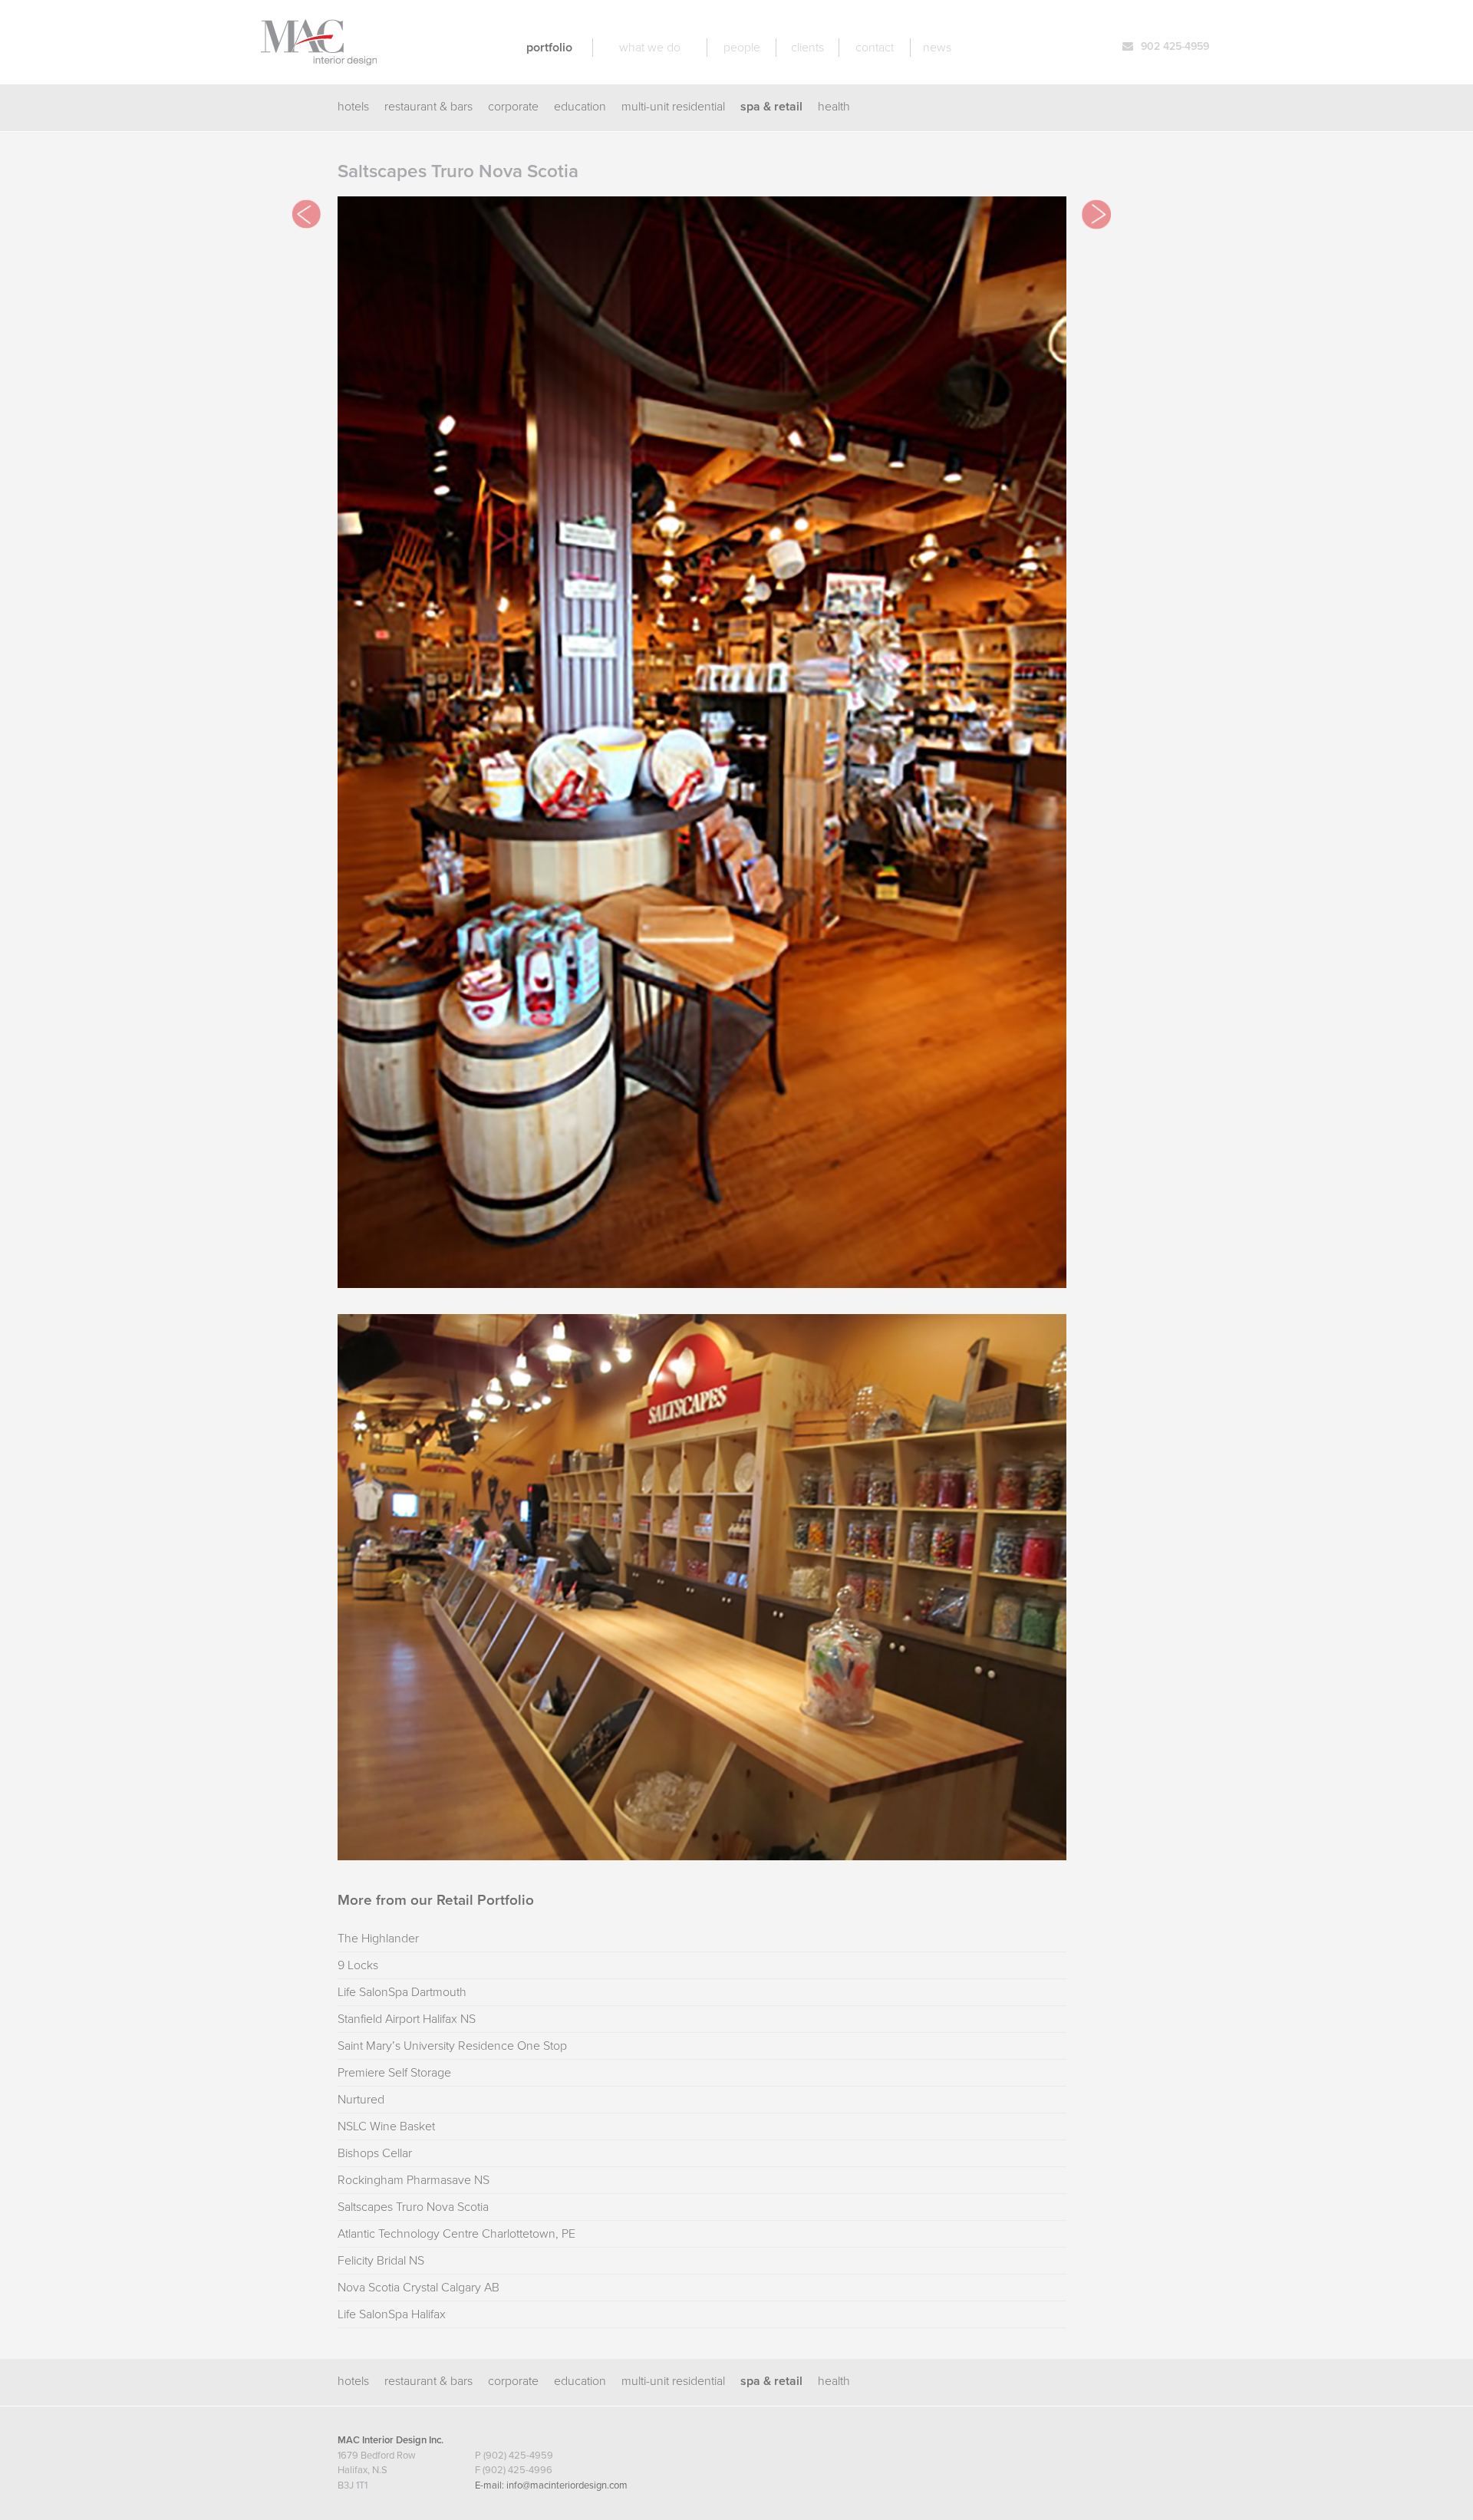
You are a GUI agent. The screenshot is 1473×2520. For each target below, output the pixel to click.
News (937, 48)
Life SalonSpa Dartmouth (402, 1992)
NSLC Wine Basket (386, 2126)
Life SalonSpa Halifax (392, 2314)
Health (834, 107)
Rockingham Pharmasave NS (414, 2180)
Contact (875, 48)
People (742, 48)
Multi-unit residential (673, 107)
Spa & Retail (771, 107)
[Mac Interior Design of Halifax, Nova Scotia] (319, 58)
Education (580, 107)
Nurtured (361, 2100)
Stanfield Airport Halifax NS (407, 2019)
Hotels (353, 107)
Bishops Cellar (375, 2153)
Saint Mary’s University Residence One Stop (452, 2046)
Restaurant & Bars (428, 107)
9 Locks (358, 1965)
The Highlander (378, 1939)
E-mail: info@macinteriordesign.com (551, 2485)
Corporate (513, 107)
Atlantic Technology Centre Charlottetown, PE (456, 2234)
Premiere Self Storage (394, 2073)
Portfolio (549, 48)
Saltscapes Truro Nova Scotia (413, 2207)
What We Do (650, 48)
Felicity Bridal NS (381, 2261)
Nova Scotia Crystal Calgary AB (419, 2288)
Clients (807, 48)
